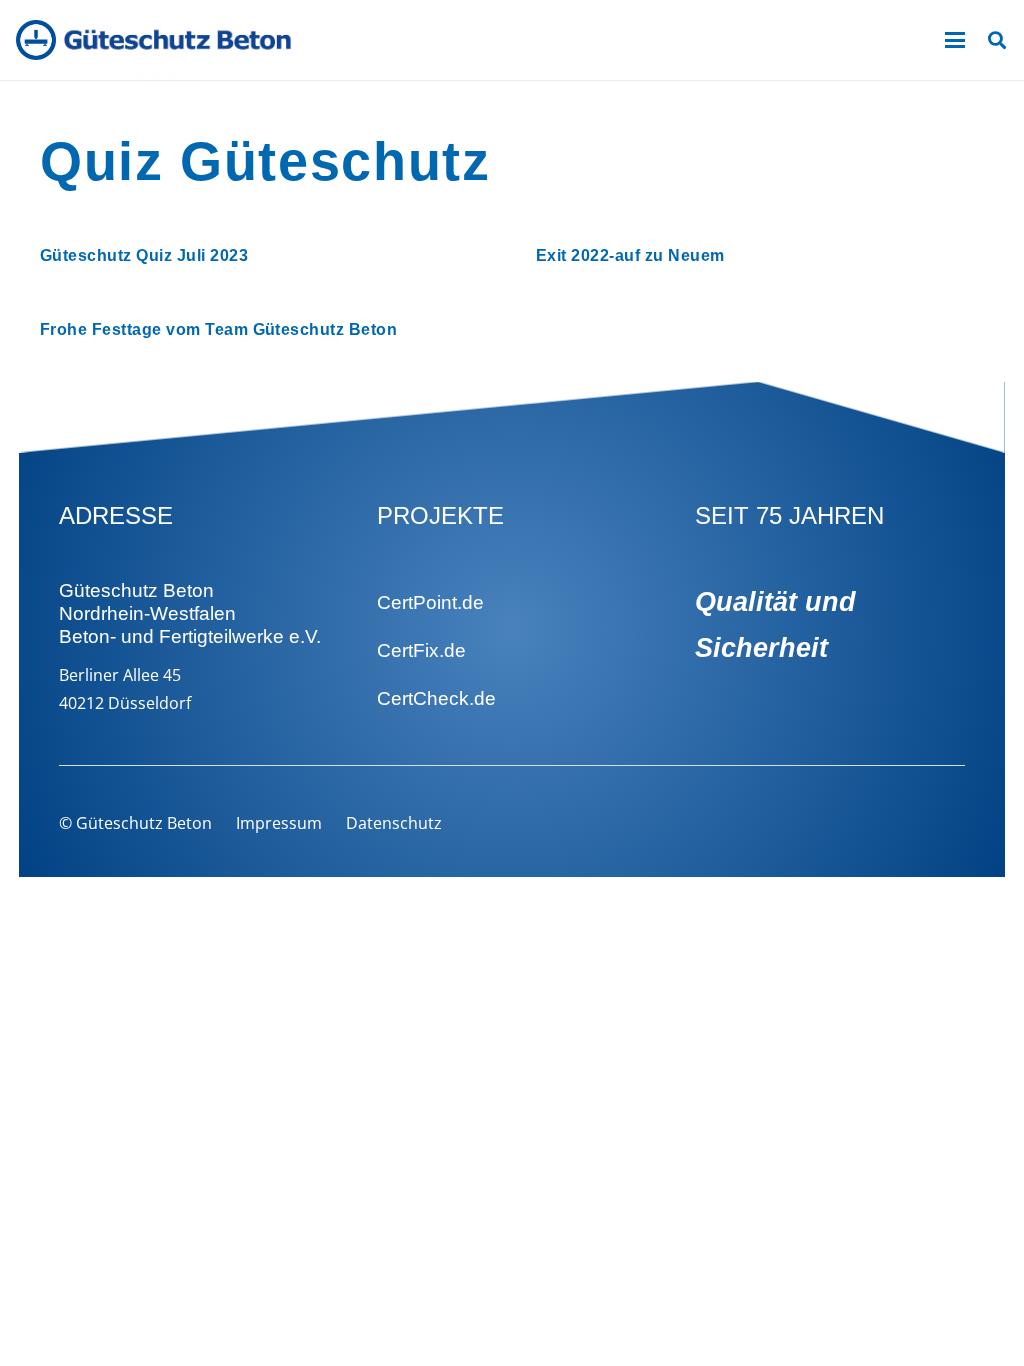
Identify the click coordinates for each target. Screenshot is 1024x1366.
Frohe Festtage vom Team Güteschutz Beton (218, 329)
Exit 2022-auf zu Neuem (630, 255)
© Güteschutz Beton (135, 823)
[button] (955, 40)
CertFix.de (421, 650)
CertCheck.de (436, 698)
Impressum (279, 823)
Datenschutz (394, 823)
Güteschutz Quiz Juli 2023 (144, 255)
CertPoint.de (430, 602)
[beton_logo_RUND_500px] (36, 40)
